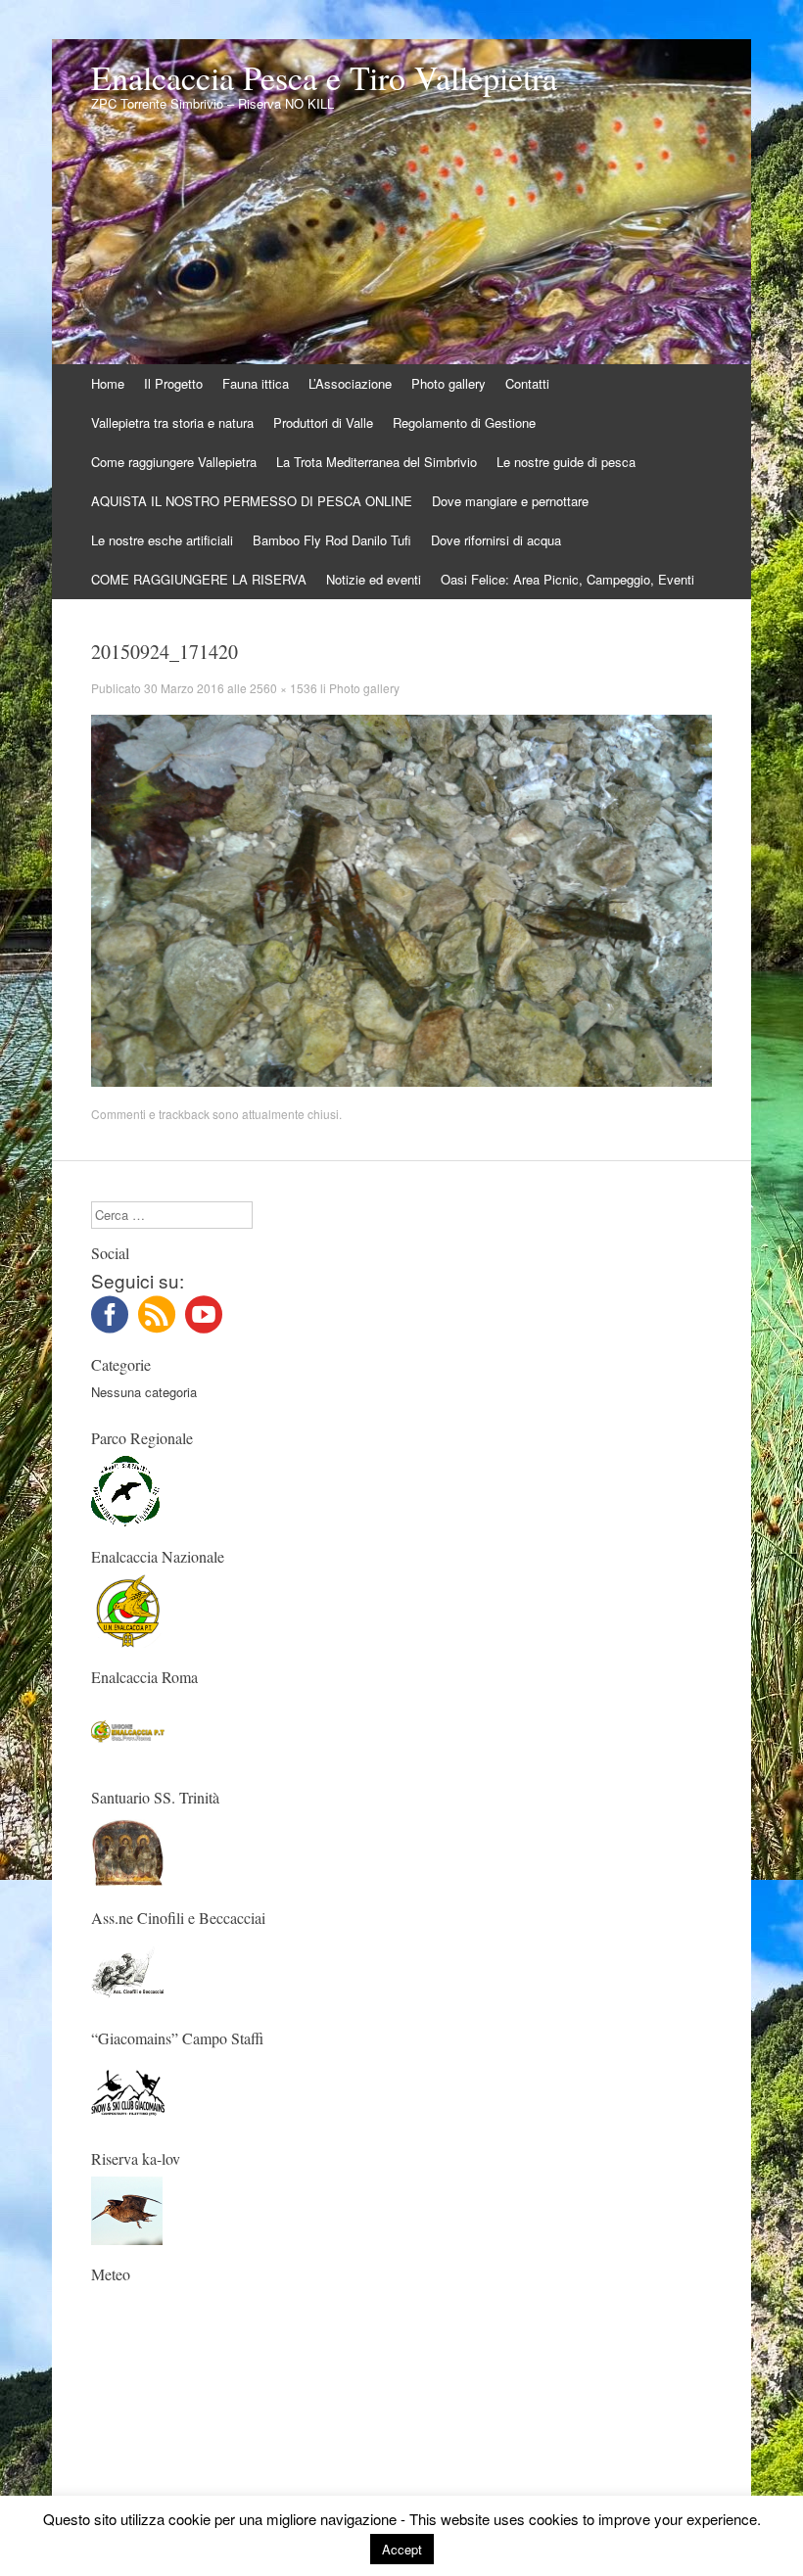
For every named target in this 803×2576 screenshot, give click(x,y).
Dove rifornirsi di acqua (496, 540)
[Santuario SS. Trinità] (128, 1883)
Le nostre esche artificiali (162, 540)
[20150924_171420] (401, 1081)
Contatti (527, 383)
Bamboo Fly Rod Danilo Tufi (332, 540)
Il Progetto (173, 383)
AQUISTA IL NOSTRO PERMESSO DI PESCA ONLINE (252, 501)
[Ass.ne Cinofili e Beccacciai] (128, 2004)
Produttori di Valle (323, 422)
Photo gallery (449, 383)
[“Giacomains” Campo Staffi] (128, 2124)
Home (108, 383)
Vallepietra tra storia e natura (172, 422)
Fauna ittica (256, 383)
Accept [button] (402, 2549)
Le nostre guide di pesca (566, 462)
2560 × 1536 (283, 688)
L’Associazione (350, 383)
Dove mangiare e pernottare (510, 501)
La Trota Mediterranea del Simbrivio (377, 462)
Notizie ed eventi (374, 579)
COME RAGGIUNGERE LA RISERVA (199, 579)
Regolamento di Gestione (464, 422)
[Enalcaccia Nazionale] (128, 1642)
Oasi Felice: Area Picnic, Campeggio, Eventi (567, 579)
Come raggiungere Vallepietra (174, 462)
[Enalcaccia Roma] (128, 1763)
